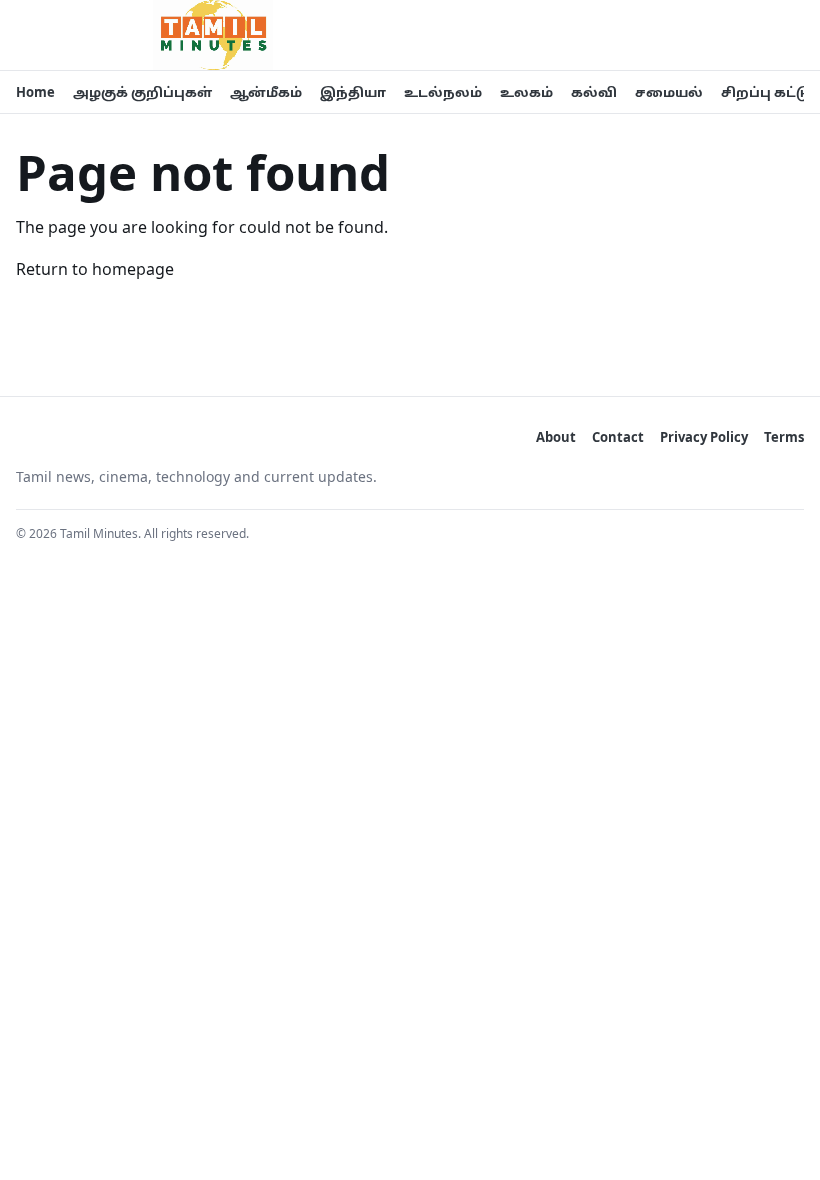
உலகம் (526, 92)
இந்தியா (353, 92)
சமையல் (669, 92)
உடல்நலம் (443, 92)
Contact (618, 437)
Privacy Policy (704, 437)
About (556, 437)
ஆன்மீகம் (266, 92)
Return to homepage (95, 269)
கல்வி (594, 92)
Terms (784, 437)
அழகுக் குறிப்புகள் (142, 92)
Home (35, 92)
